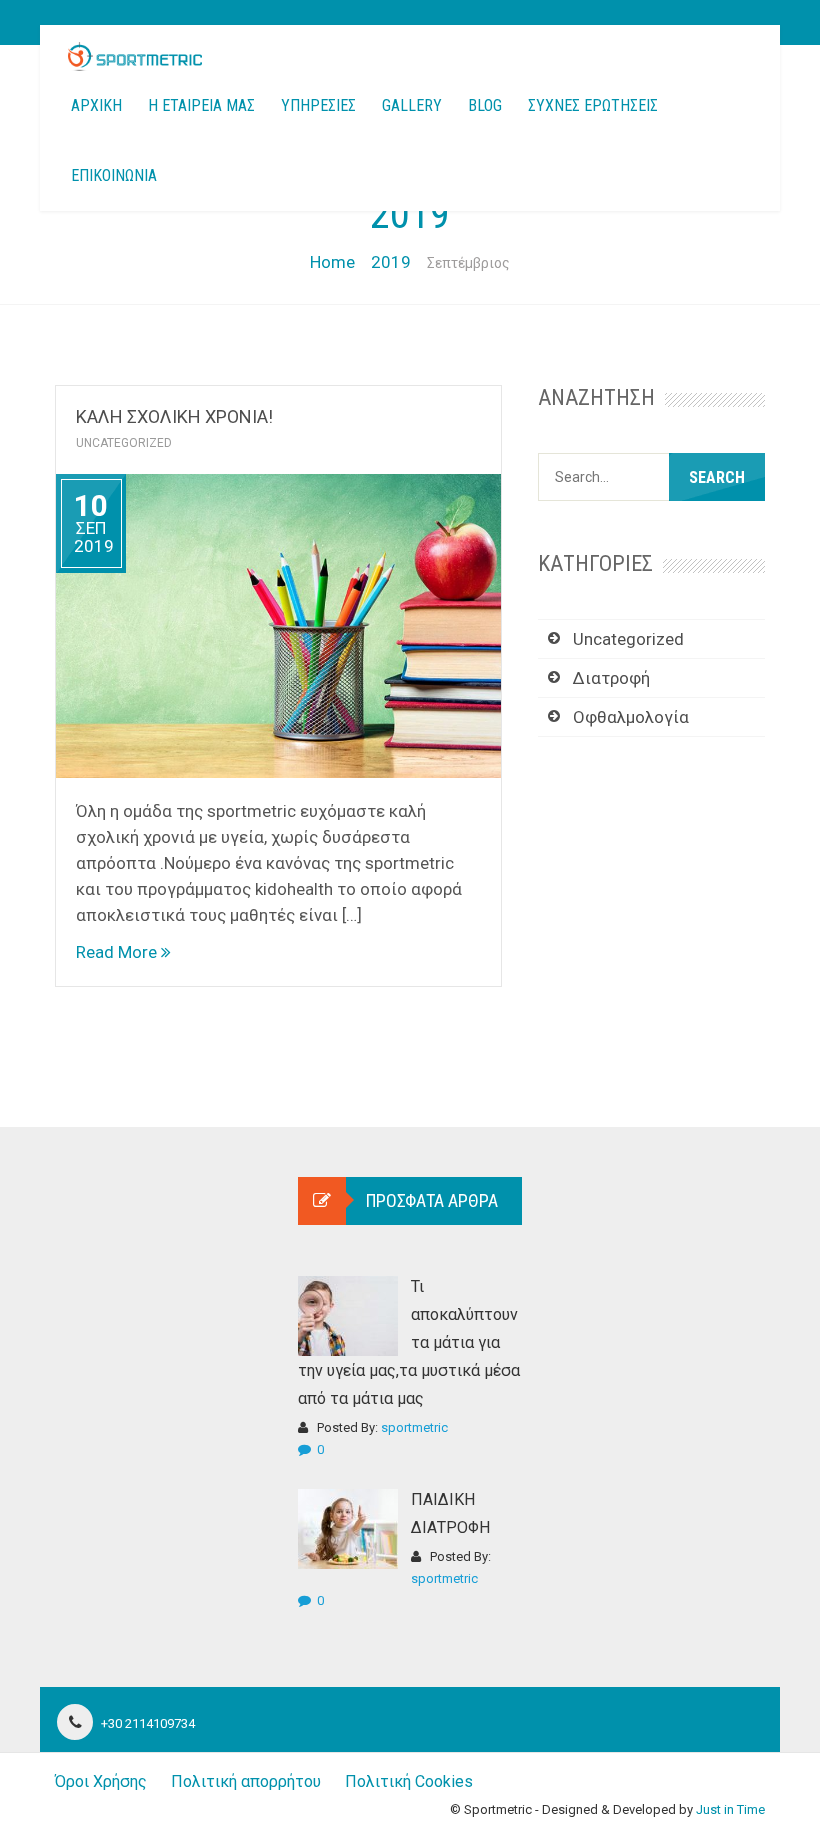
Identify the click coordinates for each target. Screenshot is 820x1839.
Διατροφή (611, 678)
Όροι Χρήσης (101, 1781)
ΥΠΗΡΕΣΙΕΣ (318, 105)
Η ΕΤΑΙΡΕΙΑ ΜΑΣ (201, 105)
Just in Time (730, 1809)
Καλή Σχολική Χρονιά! (174, 416)
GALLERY (412, 105)
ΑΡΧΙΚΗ (96, 105)
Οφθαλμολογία (631, 717)
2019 (391, 262)
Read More (118, 952)
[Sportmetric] (135, 56)
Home (332, 262)
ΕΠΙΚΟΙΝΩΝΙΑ (114, 175)
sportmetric (414, 1427)
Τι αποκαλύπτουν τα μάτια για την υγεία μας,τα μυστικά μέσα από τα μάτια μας (409, 1342)
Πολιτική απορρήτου (246, 1781)
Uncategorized (124, 443)
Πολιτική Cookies (409, 1781)
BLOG (485, 105)
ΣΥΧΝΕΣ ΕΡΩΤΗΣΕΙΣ (593, 105)
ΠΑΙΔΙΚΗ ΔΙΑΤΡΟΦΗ (450, 1513)
